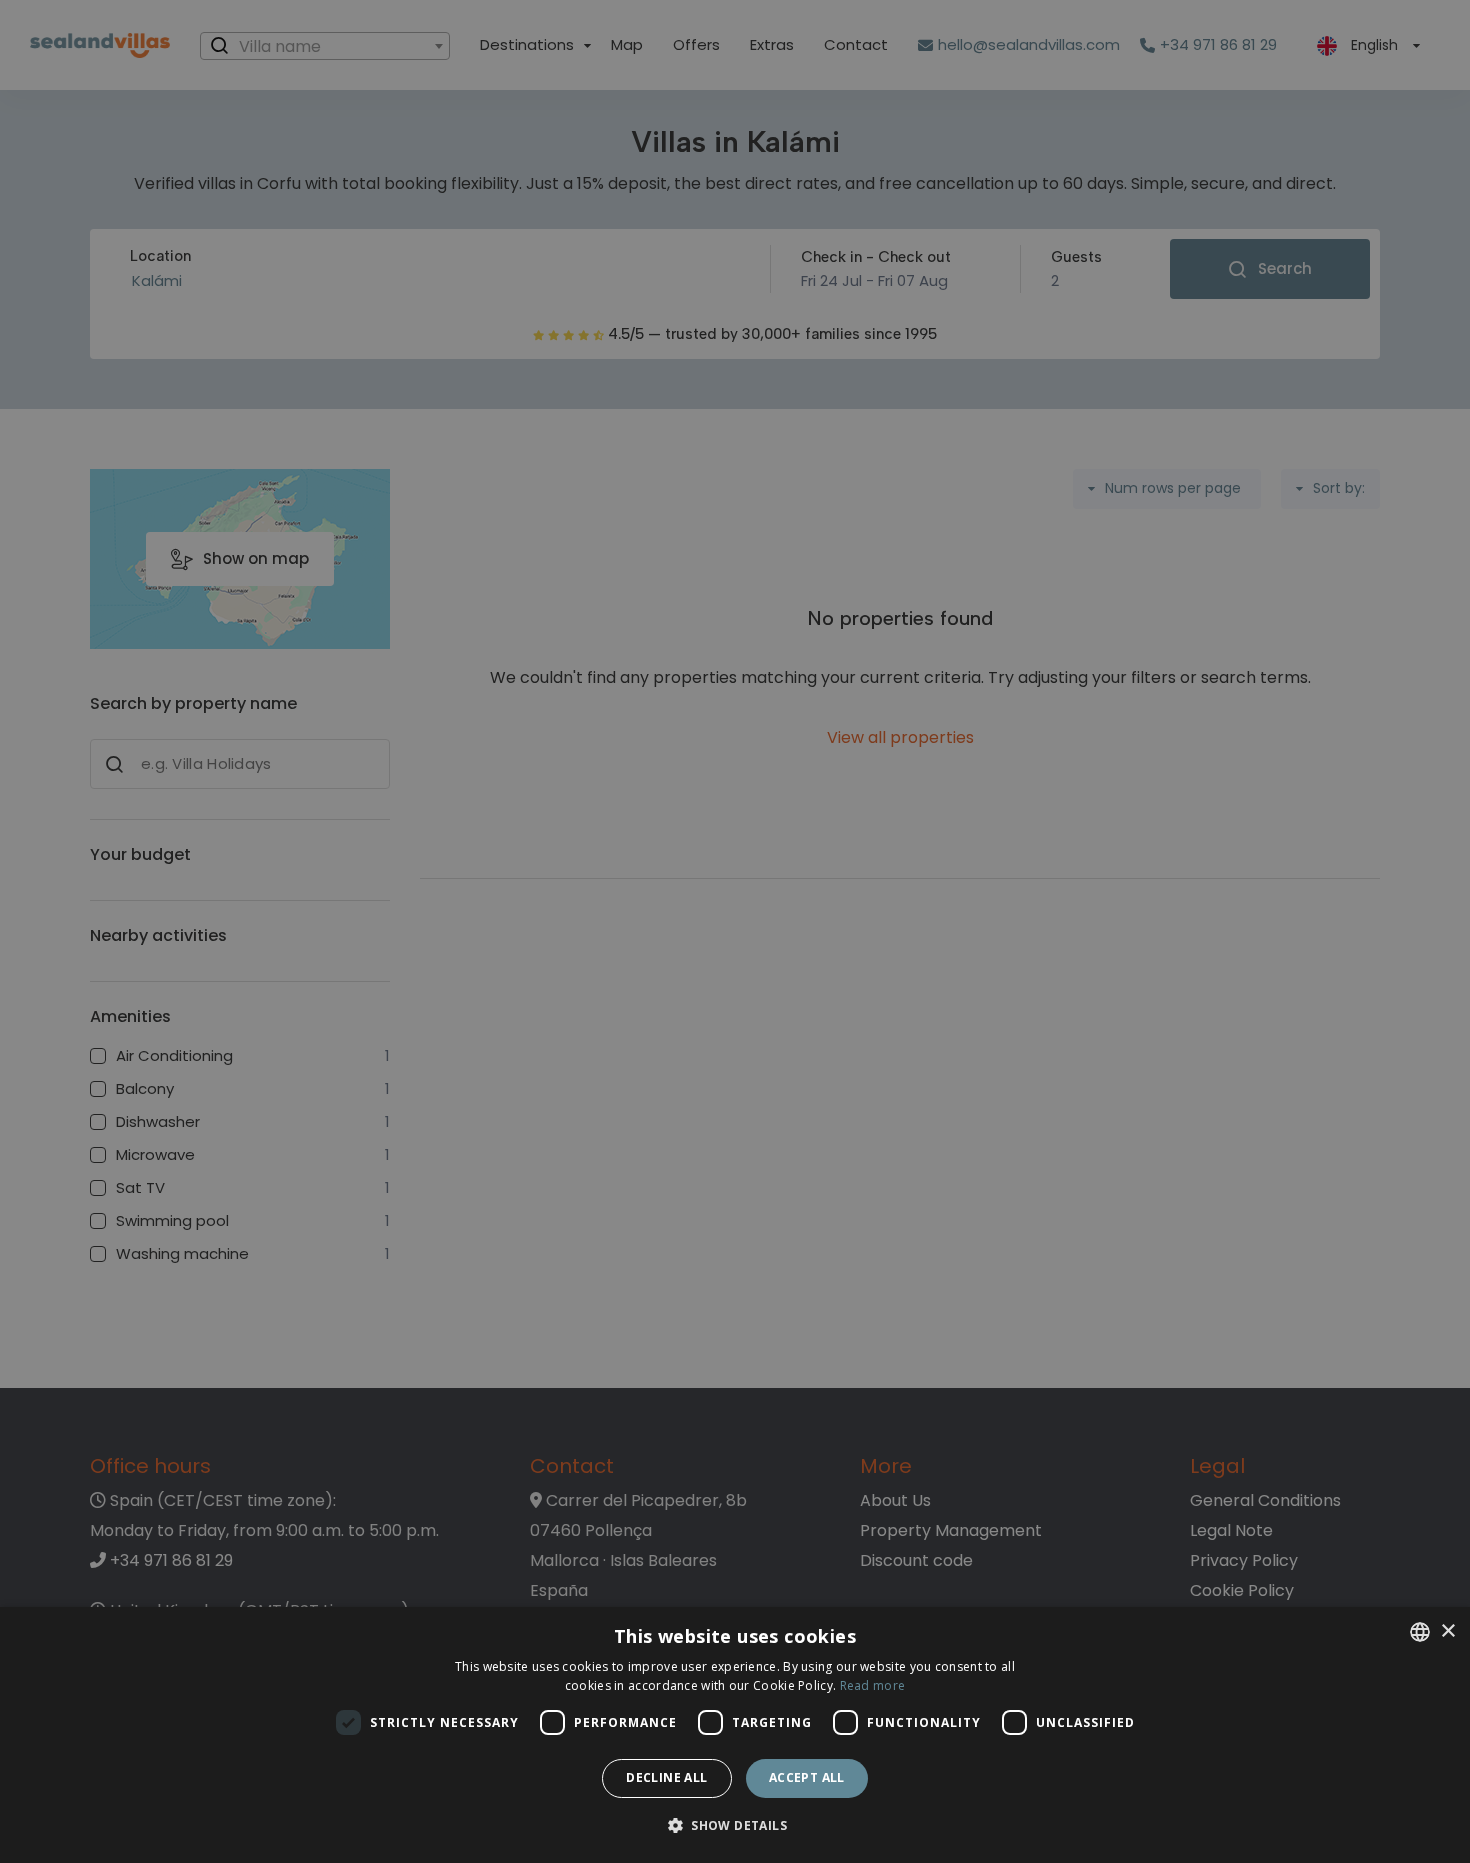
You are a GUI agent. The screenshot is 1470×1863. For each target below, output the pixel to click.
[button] (735, 1826)
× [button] (1447, 1631)
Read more (873, 1685)
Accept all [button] (807, 1777)
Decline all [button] (666, 1777)
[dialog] (735, 1735)
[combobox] (1420, 1632)
